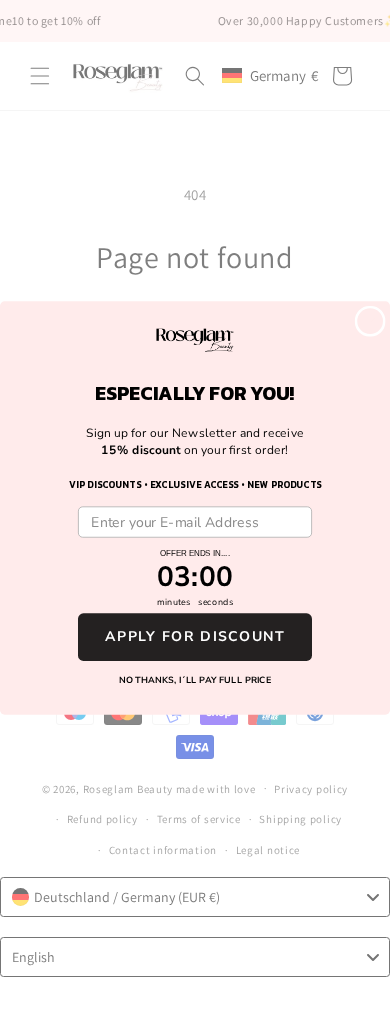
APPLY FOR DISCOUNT (195, 636)
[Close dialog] (369, 320)
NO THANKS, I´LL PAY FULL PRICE (195, 679)
